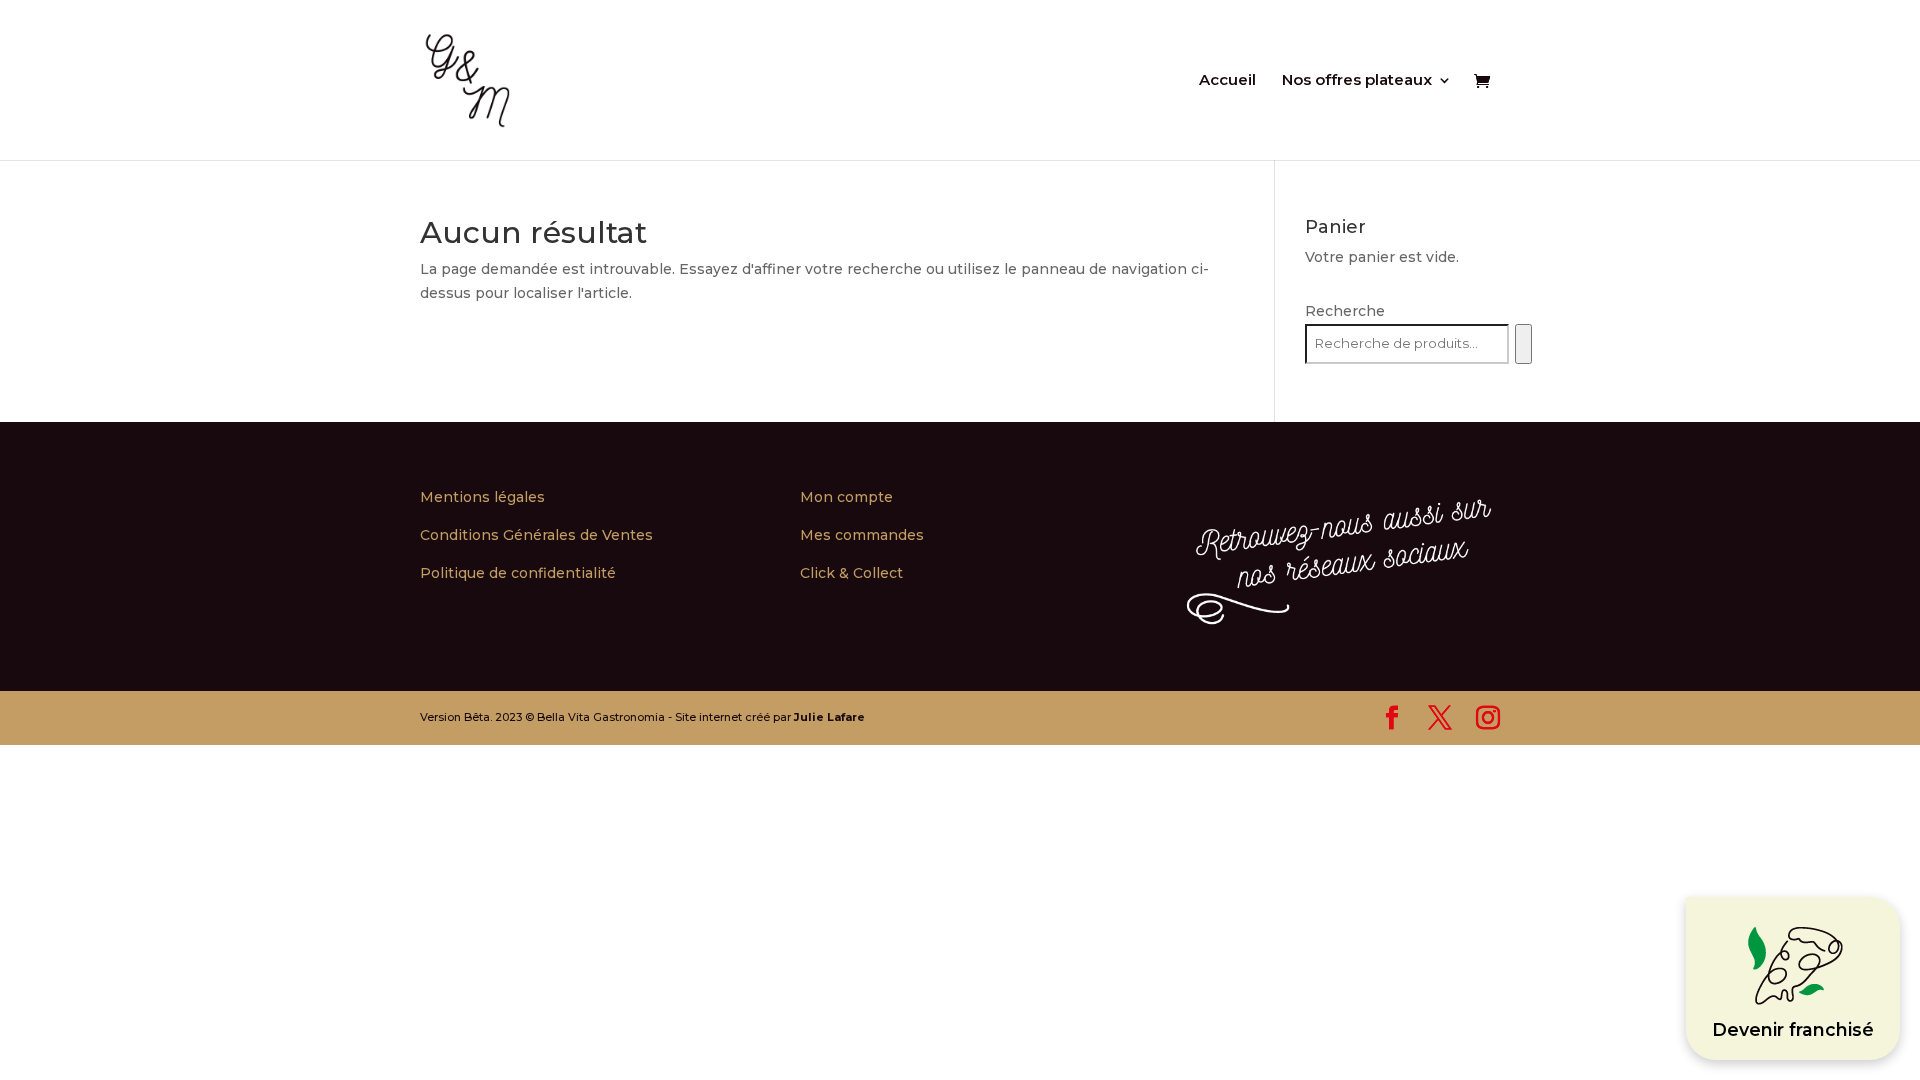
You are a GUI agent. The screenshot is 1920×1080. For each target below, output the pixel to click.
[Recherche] (1523, 344)
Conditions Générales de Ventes (536, 535)
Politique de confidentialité (518, 573)
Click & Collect (851, 573)
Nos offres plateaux (1357, 81)
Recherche (1345, 311)
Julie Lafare (829, 717)
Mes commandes (862, 535)
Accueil (1227, 81)
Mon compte (846, 497)
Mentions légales (482, 497)
